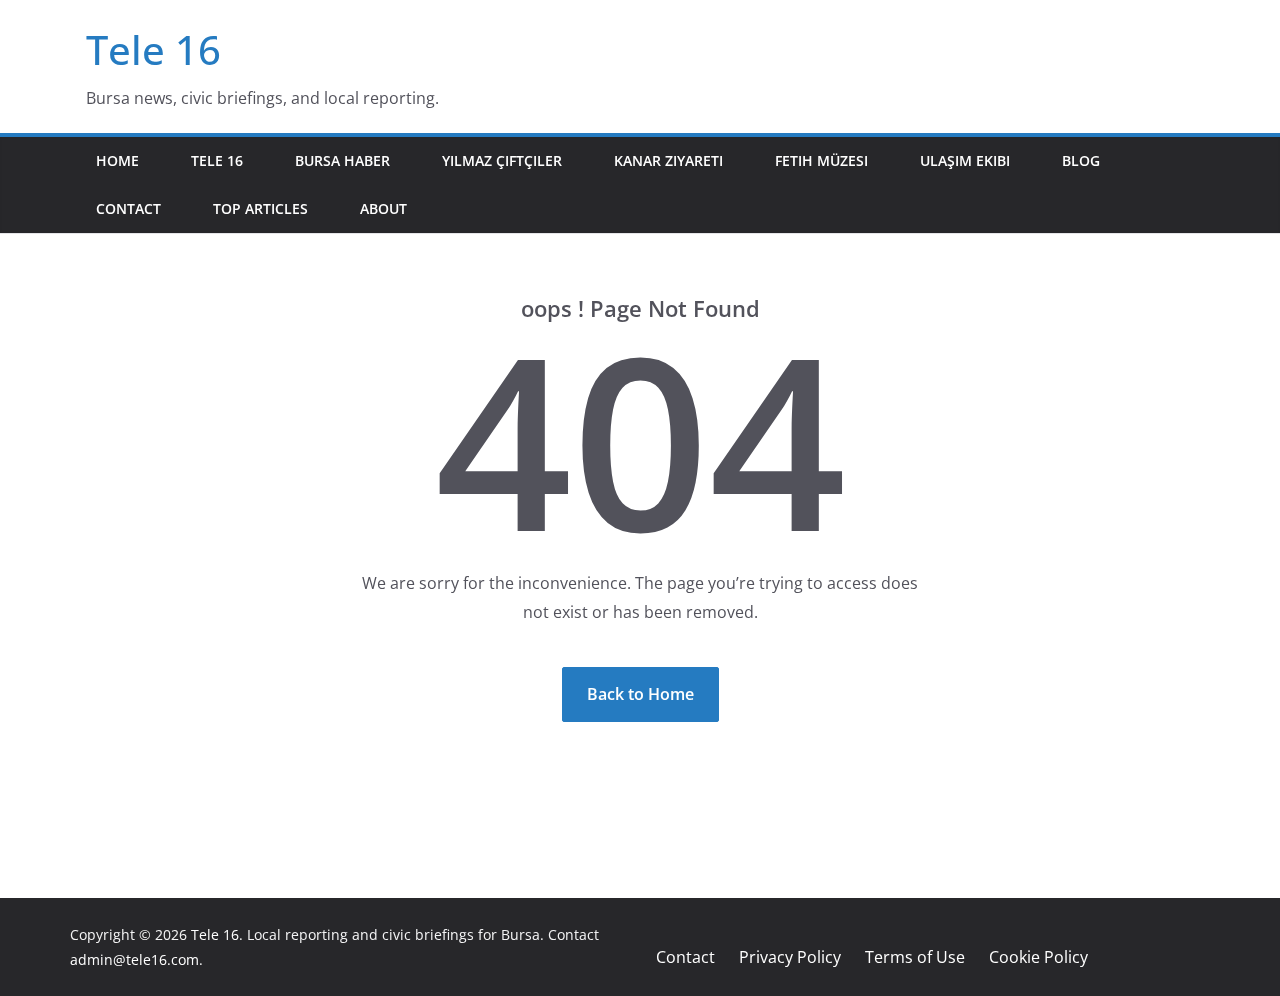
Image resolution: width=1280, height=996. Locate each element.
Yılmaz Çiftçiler (502, 160)
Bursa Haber (342, 160)
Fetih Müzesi (821, 160)
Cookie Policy (1038, 957)
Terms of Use (915, 957)
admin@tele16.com (134, 959)
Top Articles (260, 208)
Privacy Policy (790, 957)
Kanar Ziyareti (668, 160)
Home (117, 160)
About (383, 208)
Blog (1081, 160)
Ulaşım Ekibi (965, 160)
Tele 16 (153, 49)
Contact (128, 208)
